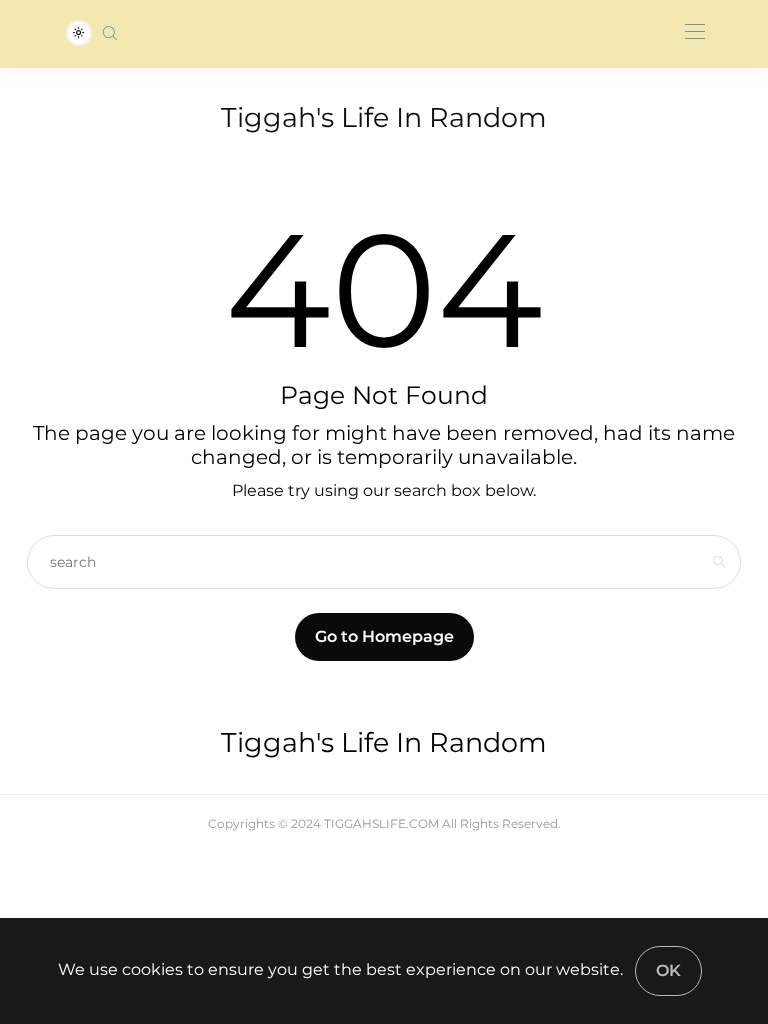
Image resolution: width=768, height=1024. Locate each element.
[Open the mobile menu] (695, 32)
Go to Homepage (384, 636)
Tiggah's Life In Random (384, 117)
